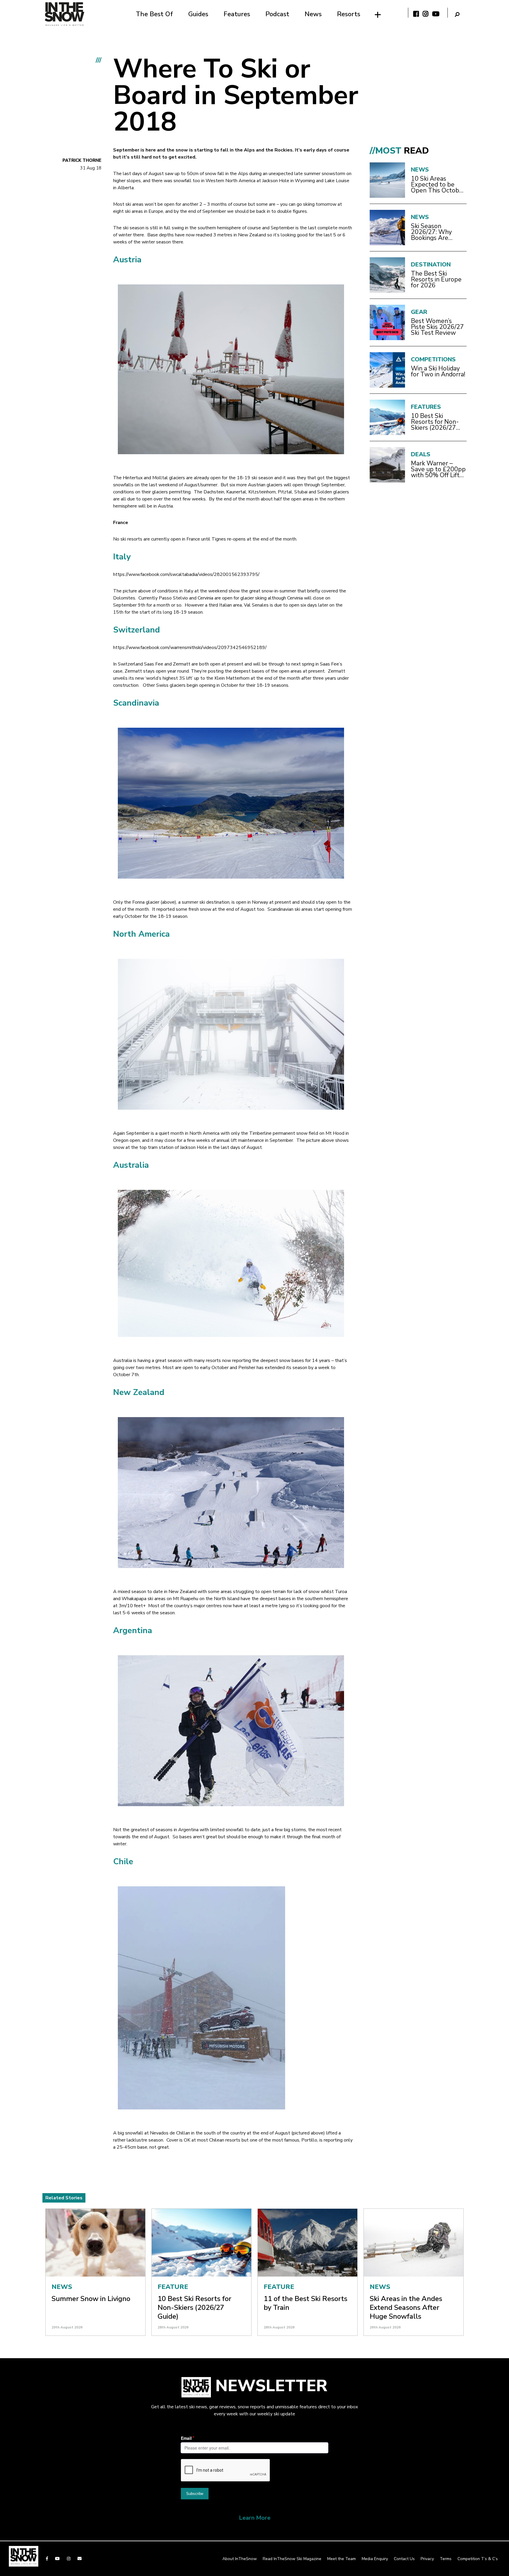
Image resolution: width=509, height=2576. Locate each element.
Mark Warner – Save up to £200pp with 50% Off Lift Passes (438, 469)
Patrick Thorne (82, 160)
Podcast (277, 14)
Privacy (427, 2559)
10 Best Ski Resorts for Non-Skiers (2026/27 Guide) (435, 422)
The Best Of (154, 14)
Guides (198, 14)
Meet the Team (342, 2559)
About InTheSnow (240, 2559)
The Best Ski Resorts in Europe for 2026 (436, 279)
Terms (446, 2559)
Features (237, 14)
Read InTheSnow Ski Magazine (292, 2559)
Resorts (349, 14)
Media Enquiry (375, 2559)
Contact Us (404, 2559)
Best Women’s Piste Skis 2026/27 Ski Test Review (437, 327)
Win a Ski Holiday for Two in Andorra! (438, 371)
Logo (65, 14)
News (313, 14)
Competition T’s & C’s (478, 2559)
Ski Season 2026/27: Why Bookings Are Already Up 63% (434, 232)
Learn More (255, 2518)
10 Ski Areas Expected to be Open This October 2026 (438, 185)
